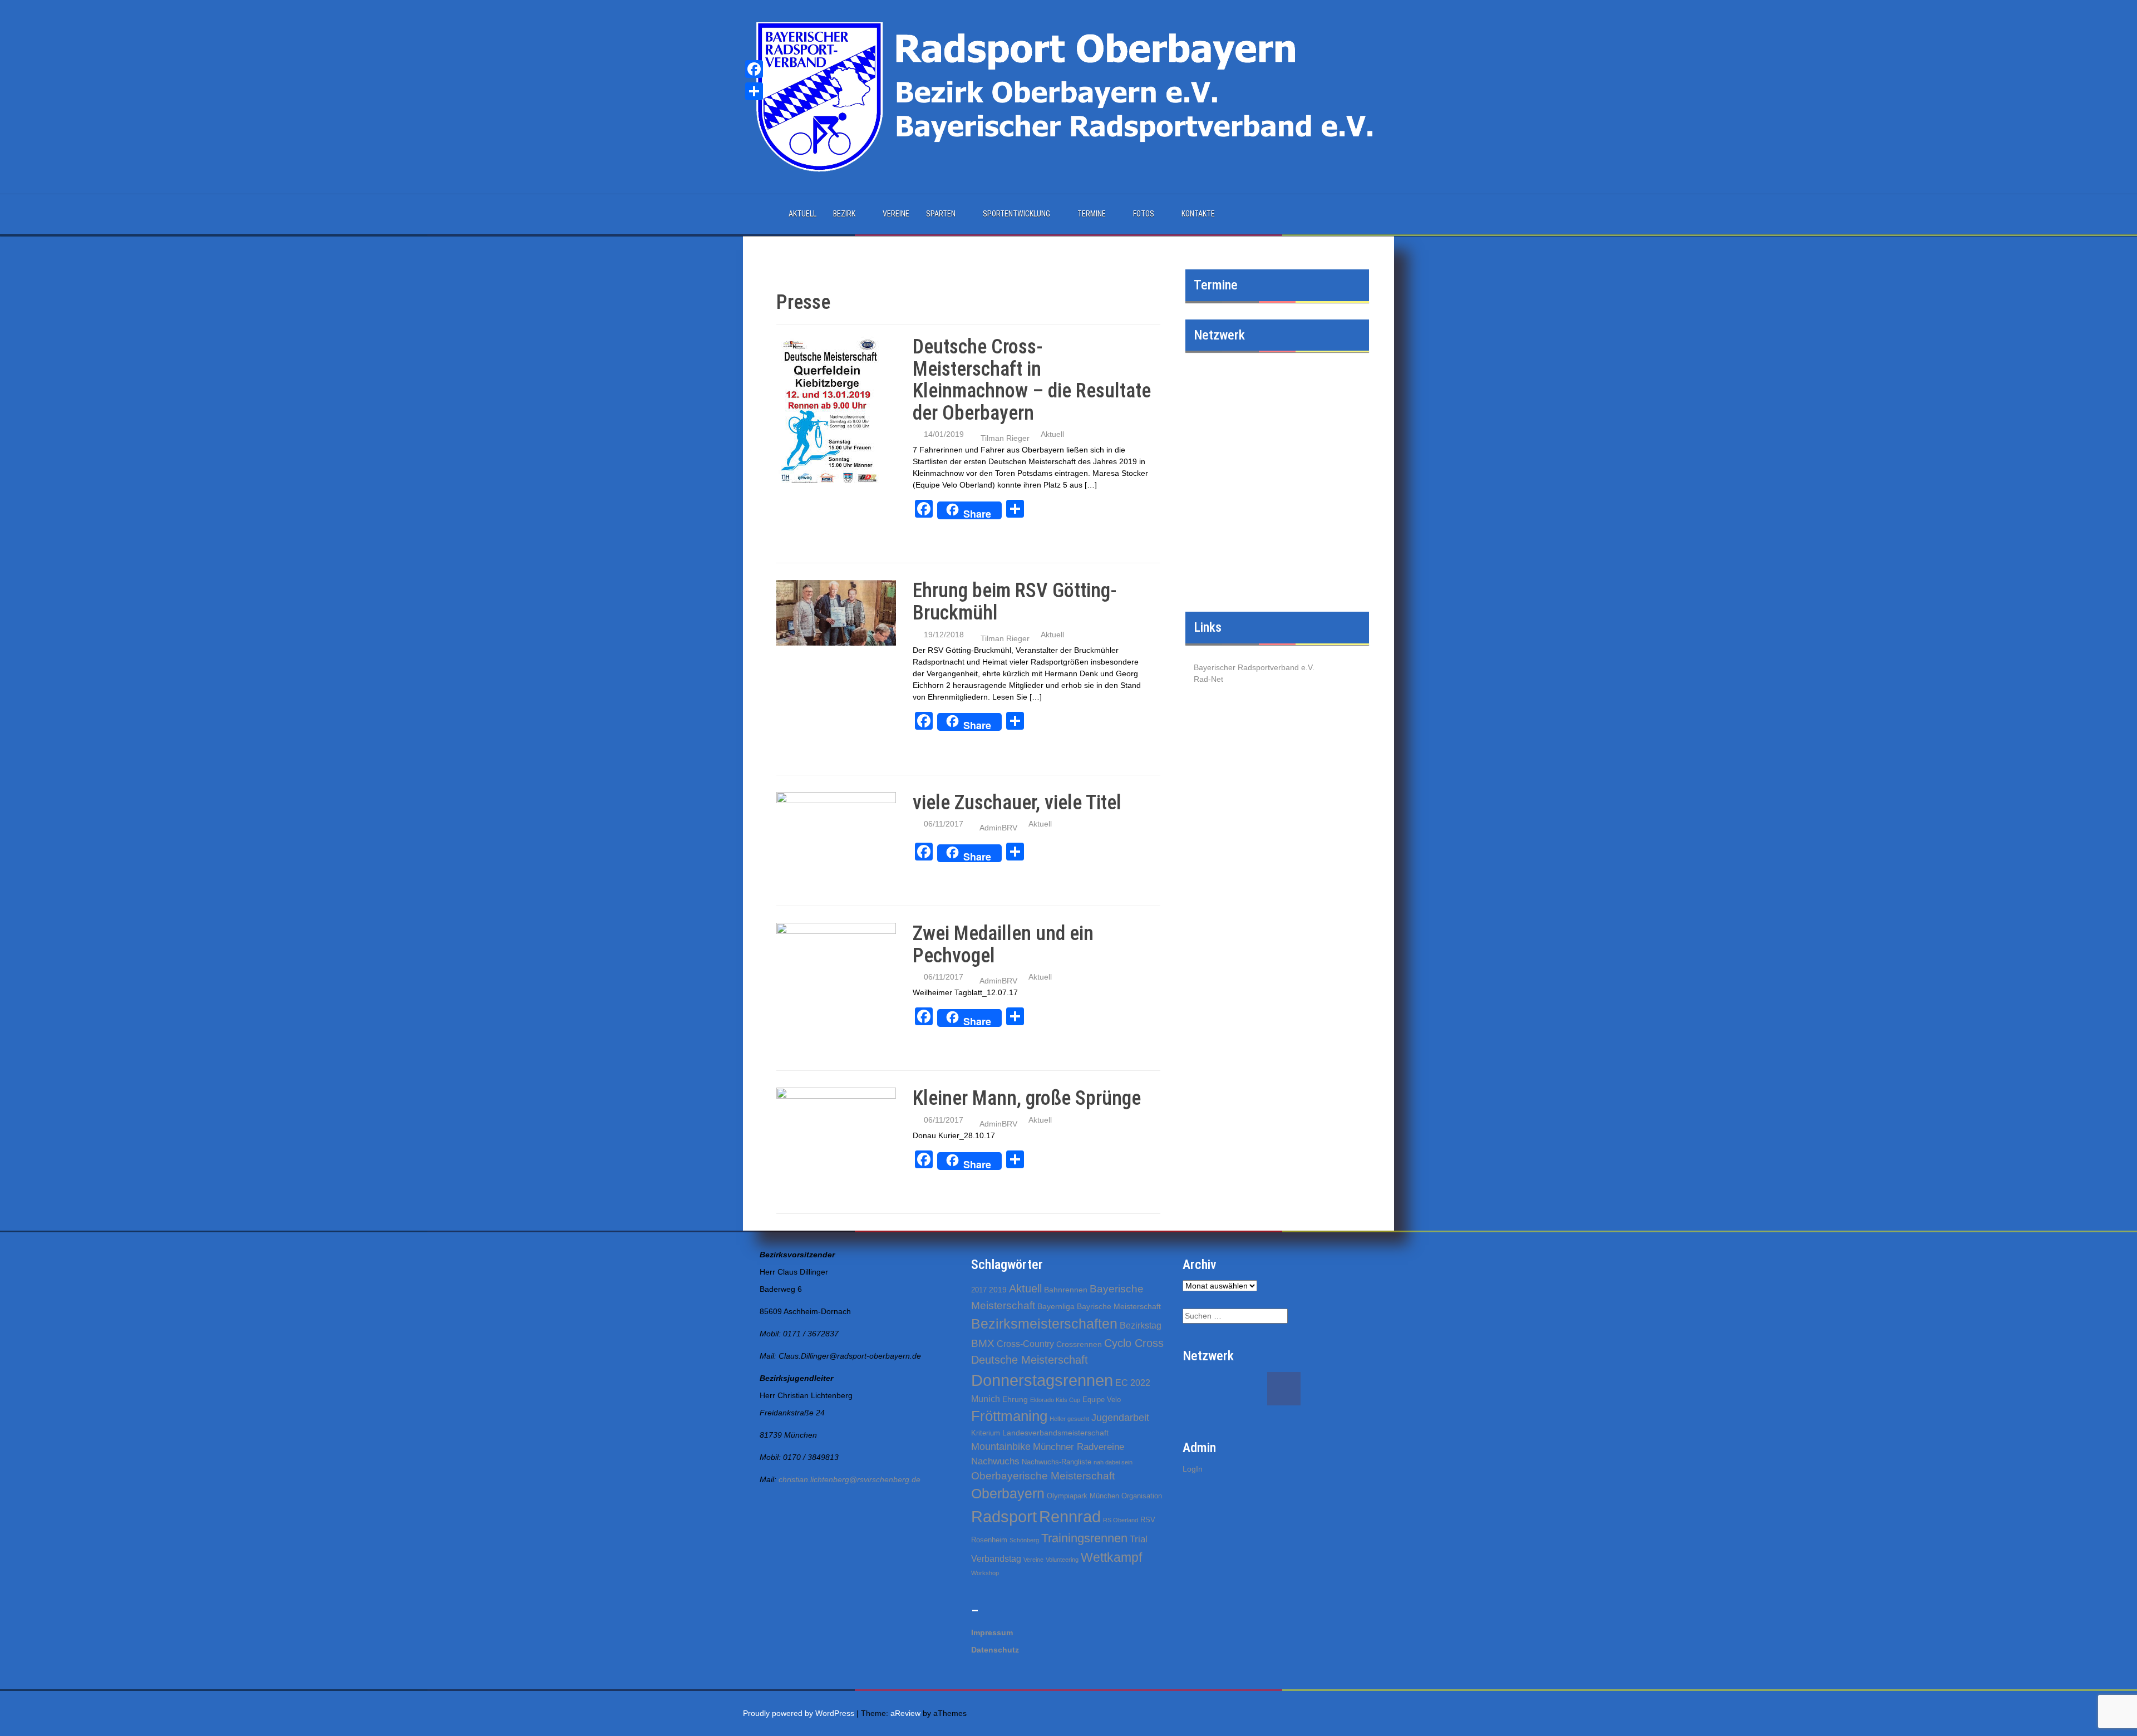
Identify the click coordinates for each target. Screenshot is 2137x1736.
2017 (979, 1290)
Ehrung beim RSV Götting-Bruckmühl (1015, 602)
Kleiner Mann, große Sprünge (1027, 1098)
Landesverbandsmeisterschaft (1055, 1433)
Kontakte (1198, 214)
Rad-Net (1208, 679)
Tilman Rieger (1005, 438)
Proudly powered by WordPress (799, 1713)
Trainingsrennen (1084, 1538)
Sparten (941, 214)
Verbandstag (996, 1559)
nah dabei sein (1113, 1462)
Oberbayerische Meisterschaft (1043, 1476)
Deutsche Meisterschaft (1030, 1360)
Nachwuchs (995, 1461)
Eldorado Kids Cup (1055, 1400)
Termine (1092, 214)
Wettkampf (1111, 1557)
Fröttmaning (1009, 1416)
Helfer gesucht (1069, 1419)
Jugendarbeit (1120, 1418)
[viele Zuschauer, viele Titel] (836, 828)
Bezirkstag (1141, 1326)
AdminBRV (998, 828)
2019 (998, 1290)
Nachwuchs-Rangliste (1057, 1462)
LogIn (1193, 1469)
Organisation (1142, 1496)
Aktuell (802, 214)
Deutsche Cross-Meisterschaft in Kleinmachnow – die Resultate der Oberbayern (1032, 380)
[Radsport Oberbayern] (1068, 96)
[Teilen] (754, 91)
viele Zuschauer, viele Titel (1017, 803)
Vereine (896, 214)
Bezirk (844, 214)
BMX (983, 1343)
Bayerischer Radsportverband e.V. (1254, 667)
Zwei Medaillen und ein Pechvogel (1003, 945)
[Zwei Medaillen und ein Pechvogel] (836, 959)
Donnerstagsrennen (1042, 1380)
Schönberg (1024, 1540)
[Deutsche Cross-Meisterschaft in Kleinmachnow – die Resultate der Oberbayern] (829, 410)
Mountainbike (1001, 1447)
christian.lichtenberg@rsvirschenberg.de (850, 1479)
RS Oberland (1121, 1520)
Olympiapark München (1083, 1496)
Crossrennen (1079, 1344)
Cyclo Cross (1134, 1343)
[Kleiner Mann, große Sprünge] (836, 1124)
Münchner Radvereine (1079, 1447)
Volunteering (1062, 1560)
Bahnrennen (1066, 1290)
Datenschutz (995, 1650)
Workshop (985, 1573)
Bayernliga (1056, 1306)
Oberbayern (1008, 1494)
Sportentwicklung (1016, 214)
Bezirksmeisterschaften (1044, 1324)
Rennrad (1070, 1516)
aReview (905, 1713)
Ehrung (1015, 1399)
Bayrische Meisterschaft (1119, 1306)
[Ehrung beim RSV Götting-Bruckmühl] (836, 612)
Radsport (1004, 1517)
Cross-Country (1025, 1344)
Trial (1139, 1539)
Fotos (1144, 214)
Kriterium (986, 1433)
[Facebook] (754, 69)
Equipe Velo (1102, 1400)
